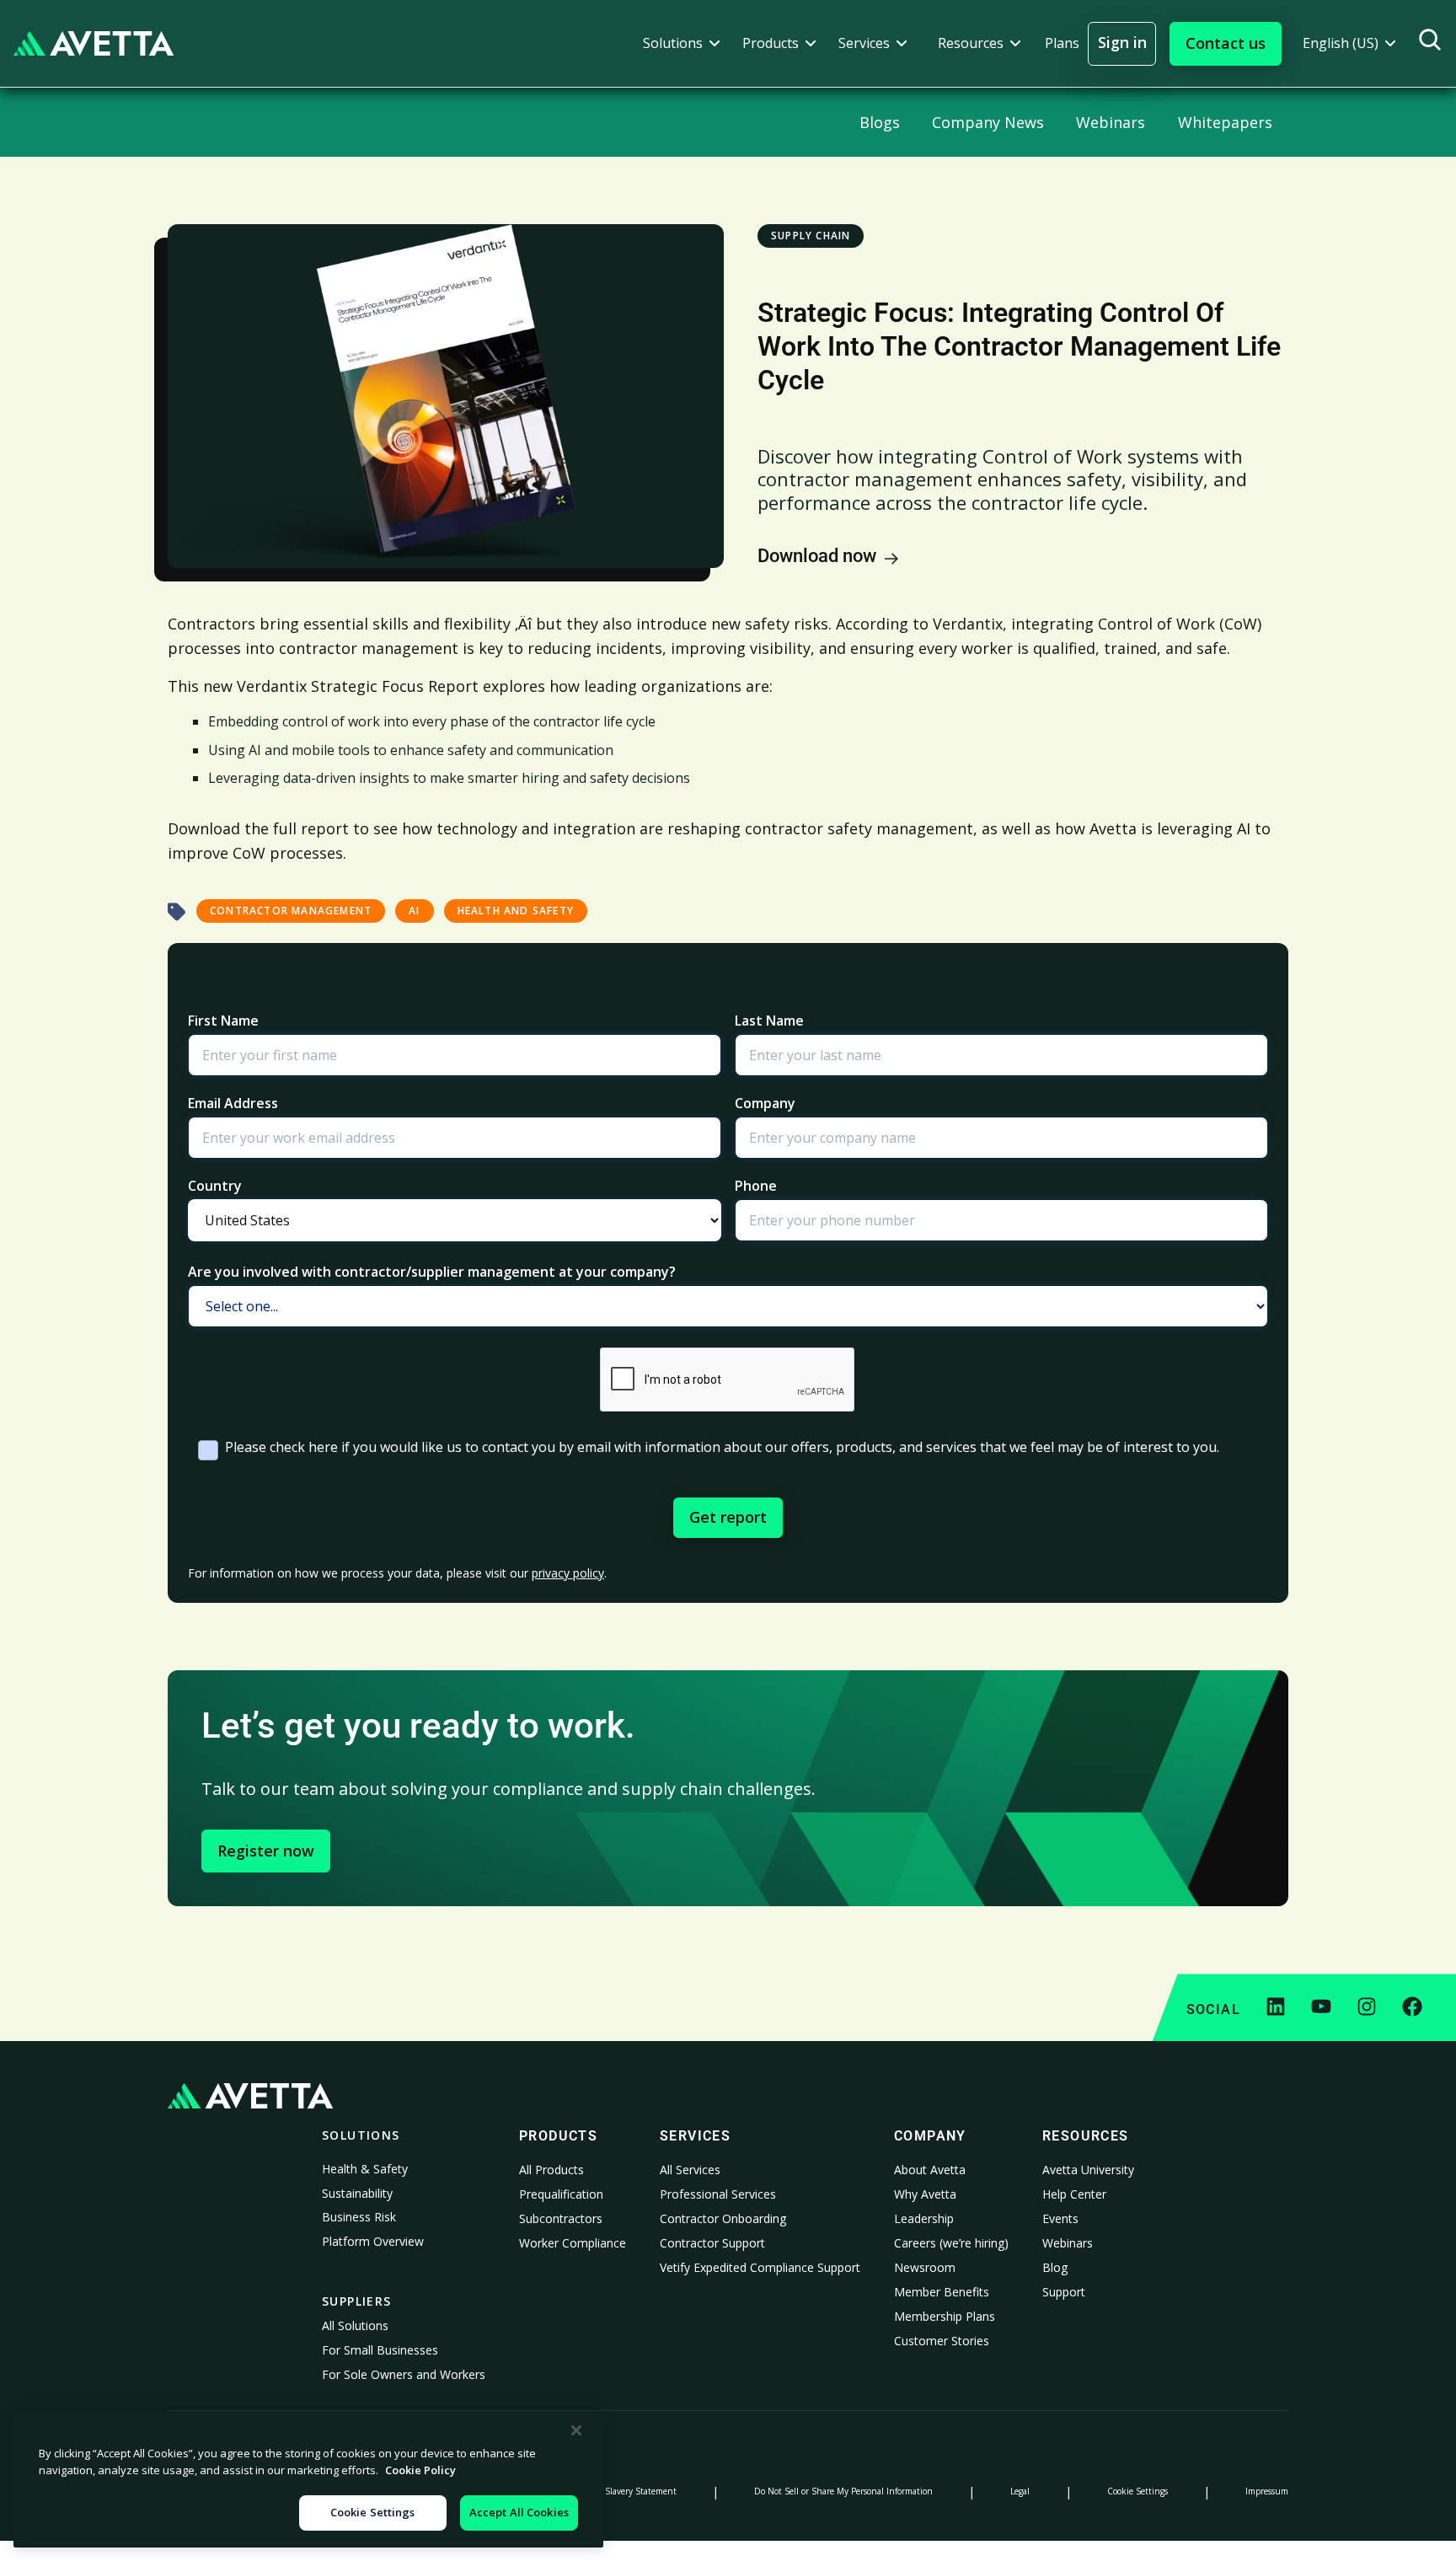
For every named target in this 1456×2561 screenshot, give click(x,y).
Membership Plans (945, 2316)
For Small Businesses (380, 2350)
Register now (266, 1851)
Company (765, 1103)
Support (1064, 2292)
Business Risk (359, 2217)
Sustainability (357, 2193)
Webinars (1068, 2243)
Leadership (924, 2218)
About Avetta (930, 2170)
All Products (551, 2170)
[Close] (576, 2430)
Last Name (769, 1021)
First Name (223, 1021)
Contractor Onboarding (723, 2218)
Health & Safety (365, 2169)
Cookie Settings (1137, 2491)
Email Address (233, 1103)
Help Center (1074, 2194)
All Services (690, 2170)
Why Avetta (925, 2194)
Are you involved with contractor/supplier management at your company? (432, 1272)
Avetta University (1088, 2170)
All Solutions (355, 2325)
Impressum (1267, 2491)
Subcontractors (561, 2218)
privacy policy (568, 1573)
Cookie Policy (420, 2470)
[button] (682, 43)
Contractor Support (712, 2243)
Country (215, 1186)
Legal (1020, 2491)
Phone (756, 1186)
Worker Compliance (573, 2243)
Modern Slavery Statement (624, 2491)
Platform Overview (373, 2241)
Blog (1055, 2267)
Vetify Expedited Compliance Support (760, 2267)
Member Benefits (942, 2292)
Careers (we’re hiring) (951, 2243)
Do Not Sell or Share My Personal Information (843, 2491)
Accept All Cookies (519, 2512)
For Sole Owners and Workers (404, 2374)
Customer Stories (942, 2341)
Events (1060, 2218)
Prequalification (561, 2194)
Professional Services (718, 2194)
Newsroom (925, 2267)
